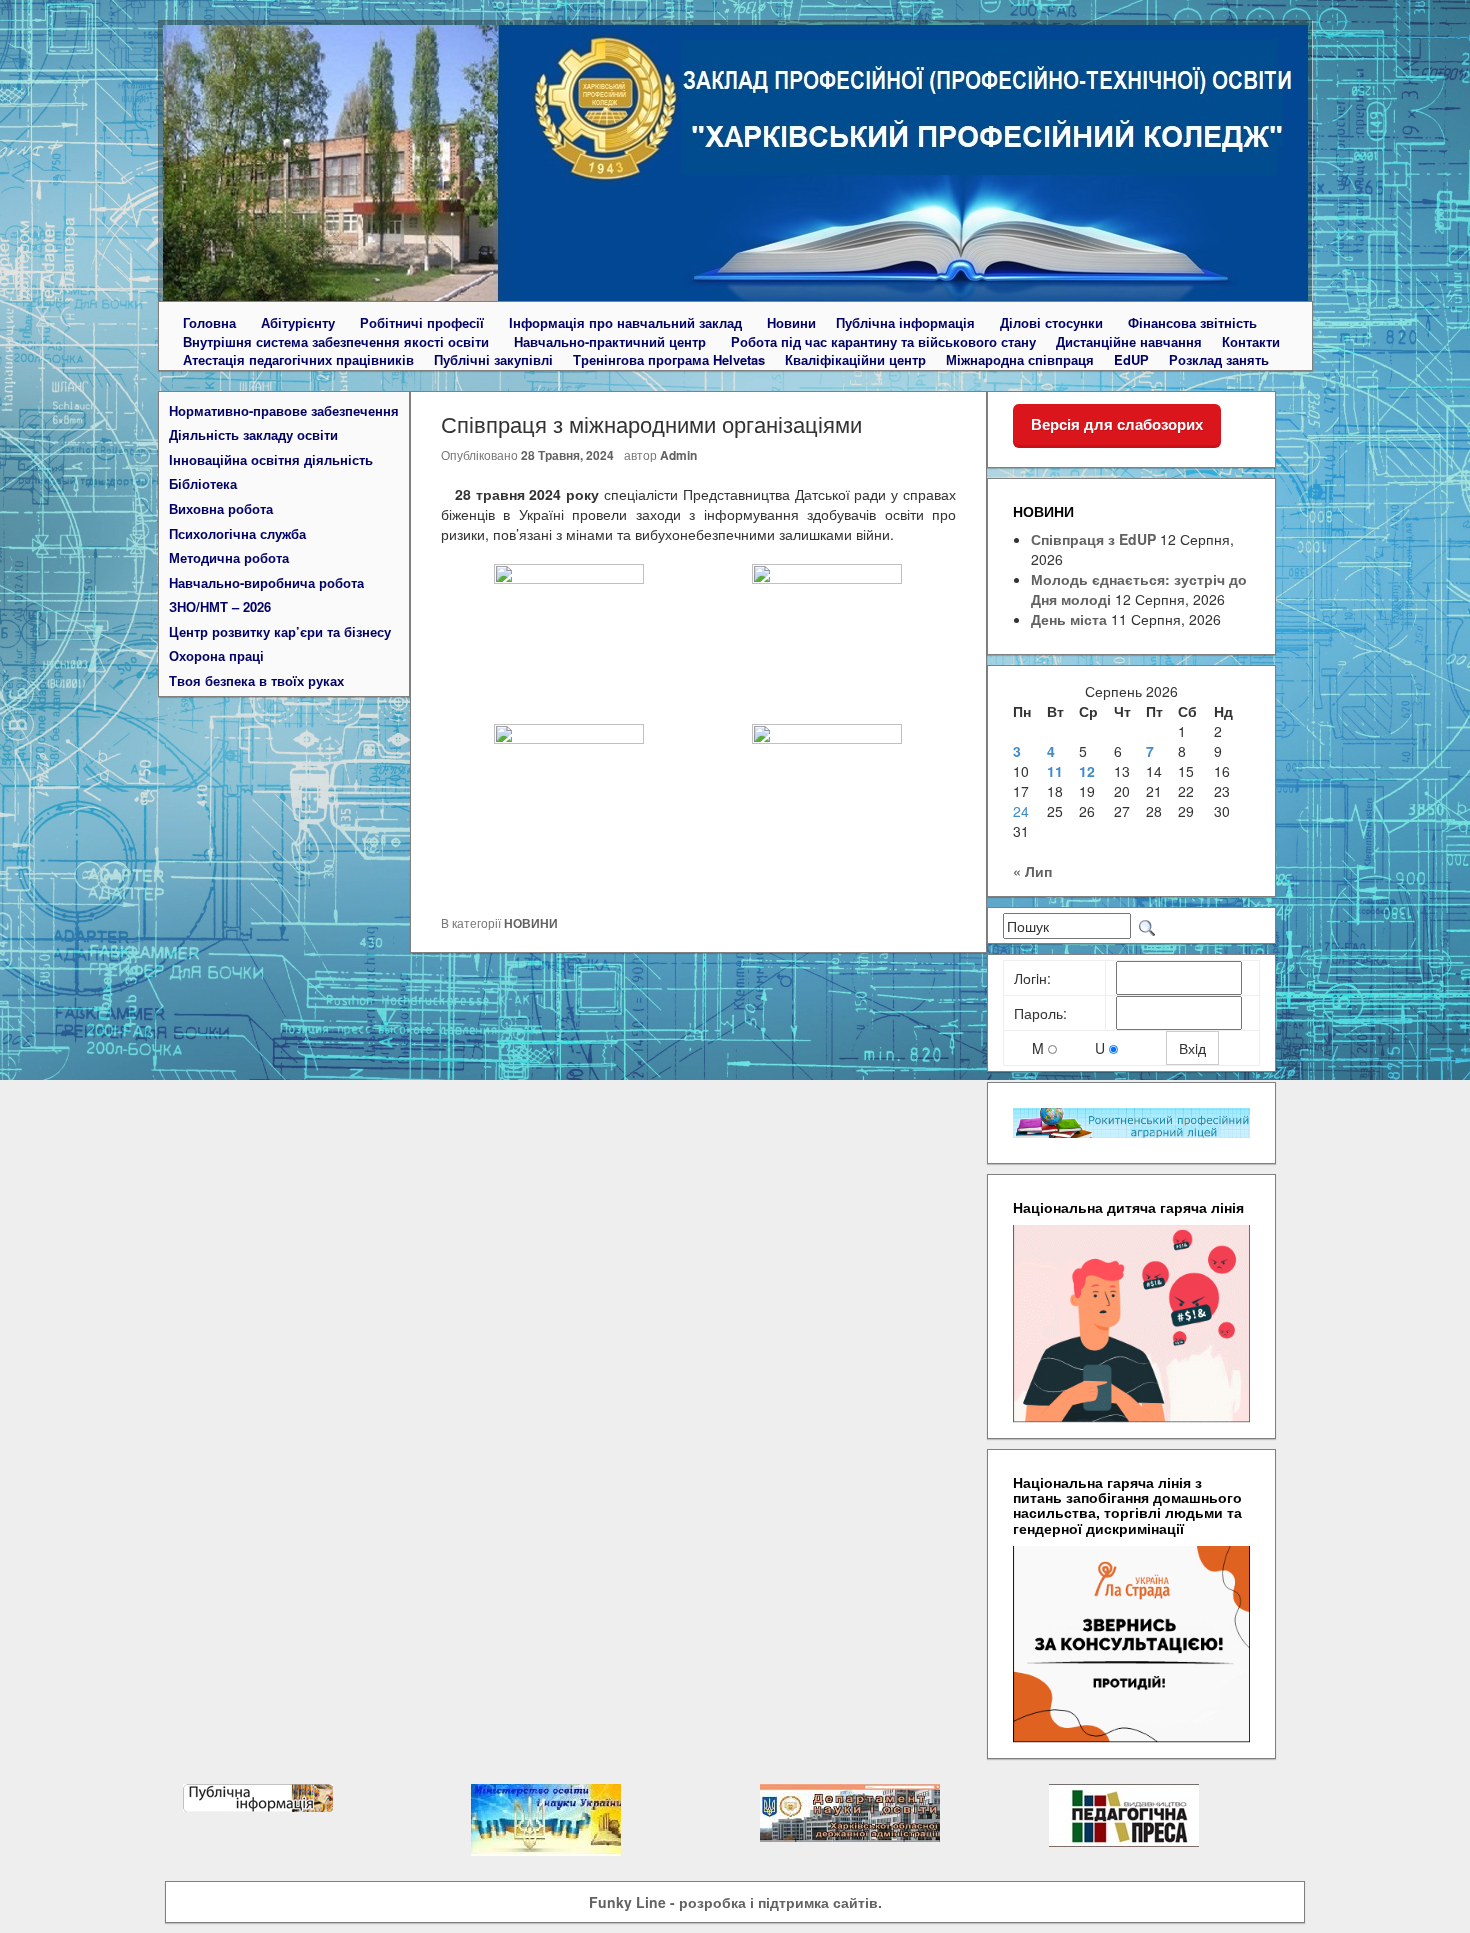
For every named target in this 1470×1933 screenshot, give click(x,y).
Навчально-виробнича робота (266, 583)
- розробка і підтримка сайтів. (735, 1902)
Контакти (1251, 342)
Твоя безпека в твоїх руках (256, 681)
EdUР (1131, 360)
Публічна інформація (905, 323)
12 (1087, 771)
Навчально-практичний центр (610, 342)
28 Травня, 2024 (567, 455)
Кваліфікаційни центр (855, 360)
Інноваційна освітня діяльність (271, 460)
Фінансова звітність (1192, 323)
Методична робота (229, 558)
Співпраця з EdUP (1093, 539)
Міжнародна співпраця (1020, 360)
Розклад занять (1219, 360)
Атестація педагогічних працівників (298, 360)
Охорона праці (216, 656)
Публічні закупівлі (493, 360)
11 (1055, 771)
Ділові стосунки (1051, 323)
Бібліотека (203, 484)
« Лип (1032, 871)
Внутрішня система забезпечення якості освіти (336, 342)
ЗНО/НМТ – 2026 (220, 607)
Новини (791, 323)
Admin (678, 455)
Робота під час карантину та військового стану (883, 342)
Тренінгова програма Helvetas (669, 360)
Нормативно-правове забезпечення (284, 411)
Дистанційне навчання (1129, 342)
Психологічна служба (237, 534)
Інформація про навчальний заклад (625, 323)
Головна (209, 323)
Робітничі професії (422, 323)
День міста (1069, 619)
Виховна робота (221, 509)
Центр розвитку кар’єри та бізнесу (280, 632)
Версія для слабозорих (1117, 424)
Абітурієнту (298, 323)
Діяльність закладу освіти (253, 435)
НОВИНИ (531, 923)
